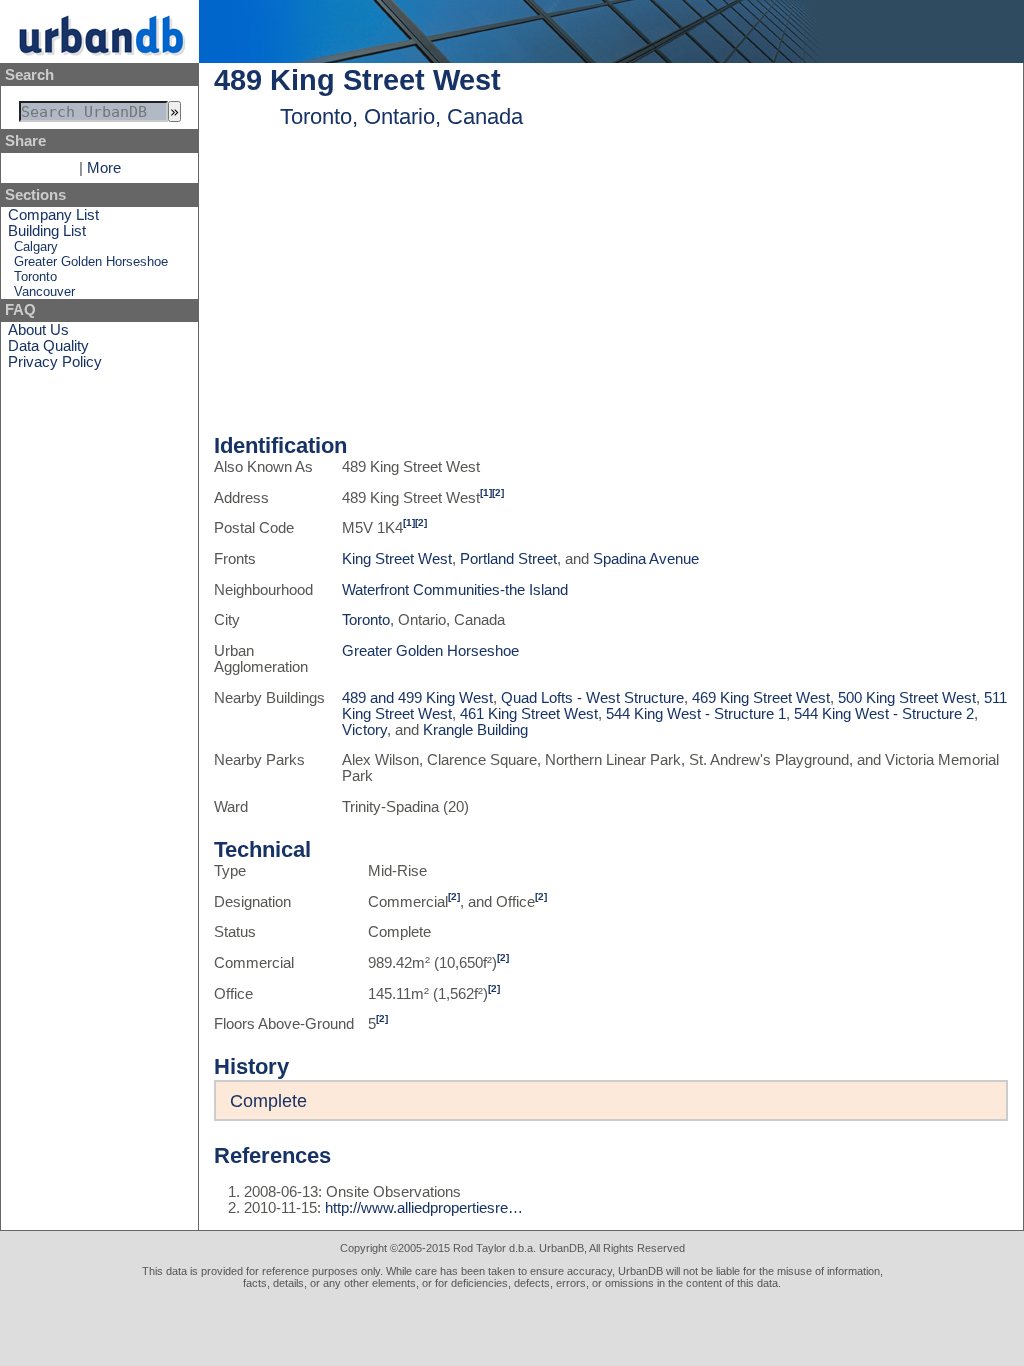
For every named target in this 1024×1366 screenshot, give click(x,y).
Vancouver (44, 291)
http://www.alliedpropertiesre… (424, 1208)
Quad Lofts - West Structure (592, 698)
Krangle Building (475, 730)
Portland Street (508, 559)
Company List (53, 215)
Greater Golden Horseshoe (91, 261)
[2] (498, 492)
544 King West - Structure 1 (696, 714)
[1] (486, 492)
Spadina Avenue (646, 559)
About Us (38, 330)
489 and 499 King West (417, 698)
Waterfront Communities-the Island (455, 590)
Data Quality (48, 346)
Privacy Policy (55, 362)
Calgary (36, 246)
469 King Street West (761, 698)
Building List (47, 231)
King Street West (397, 559)
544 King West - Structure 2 (884, 714)
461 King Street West (529, 714)
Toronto (35, 276)
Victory (364, 730)
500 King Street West (907, 698)
